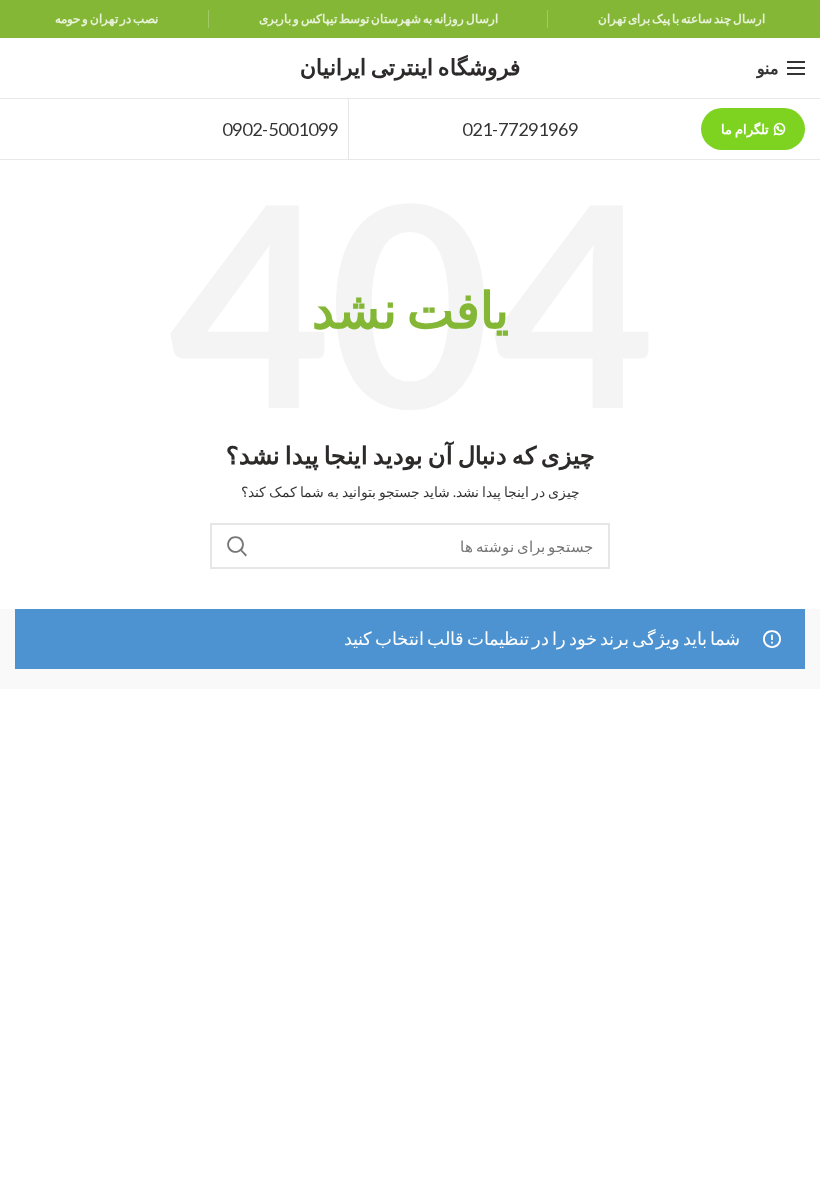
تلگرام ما (745, 129)
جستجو (237, 546)
